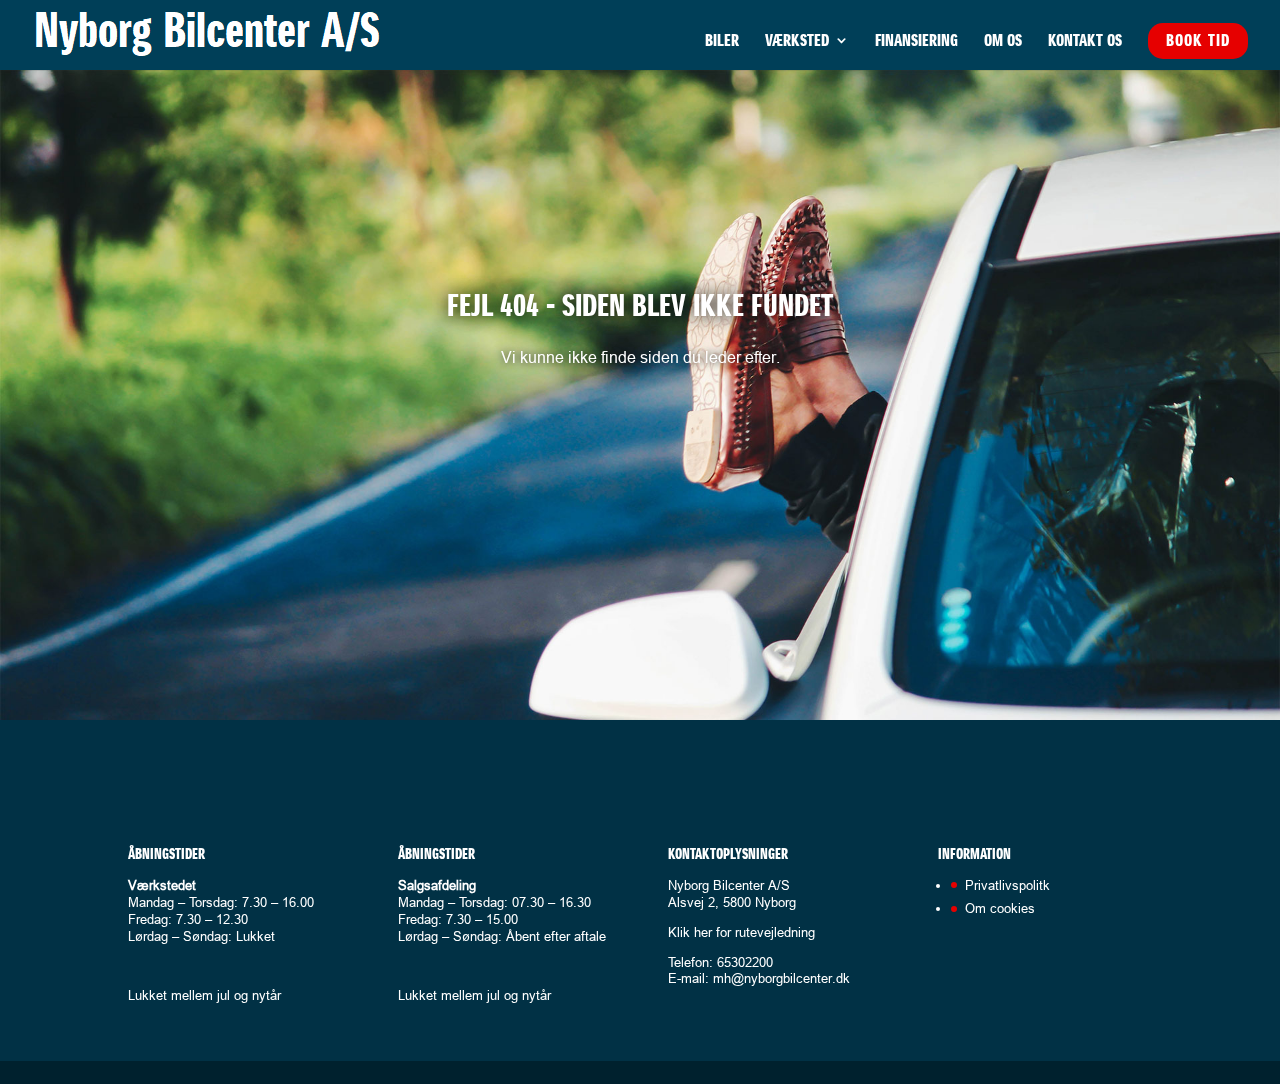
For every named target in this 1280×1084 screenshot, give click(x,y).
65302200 (745, 962)
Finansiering (916, 42)
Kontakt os (1085, 42)
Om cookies (1000, 908)
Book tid (1198, 40)
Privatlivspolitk (1007, 885)
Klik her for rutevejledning (741, 932)
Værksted (797, 42)
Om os (1003, 42)
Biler (722, 42)
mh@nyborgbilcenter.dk (781, 978)
